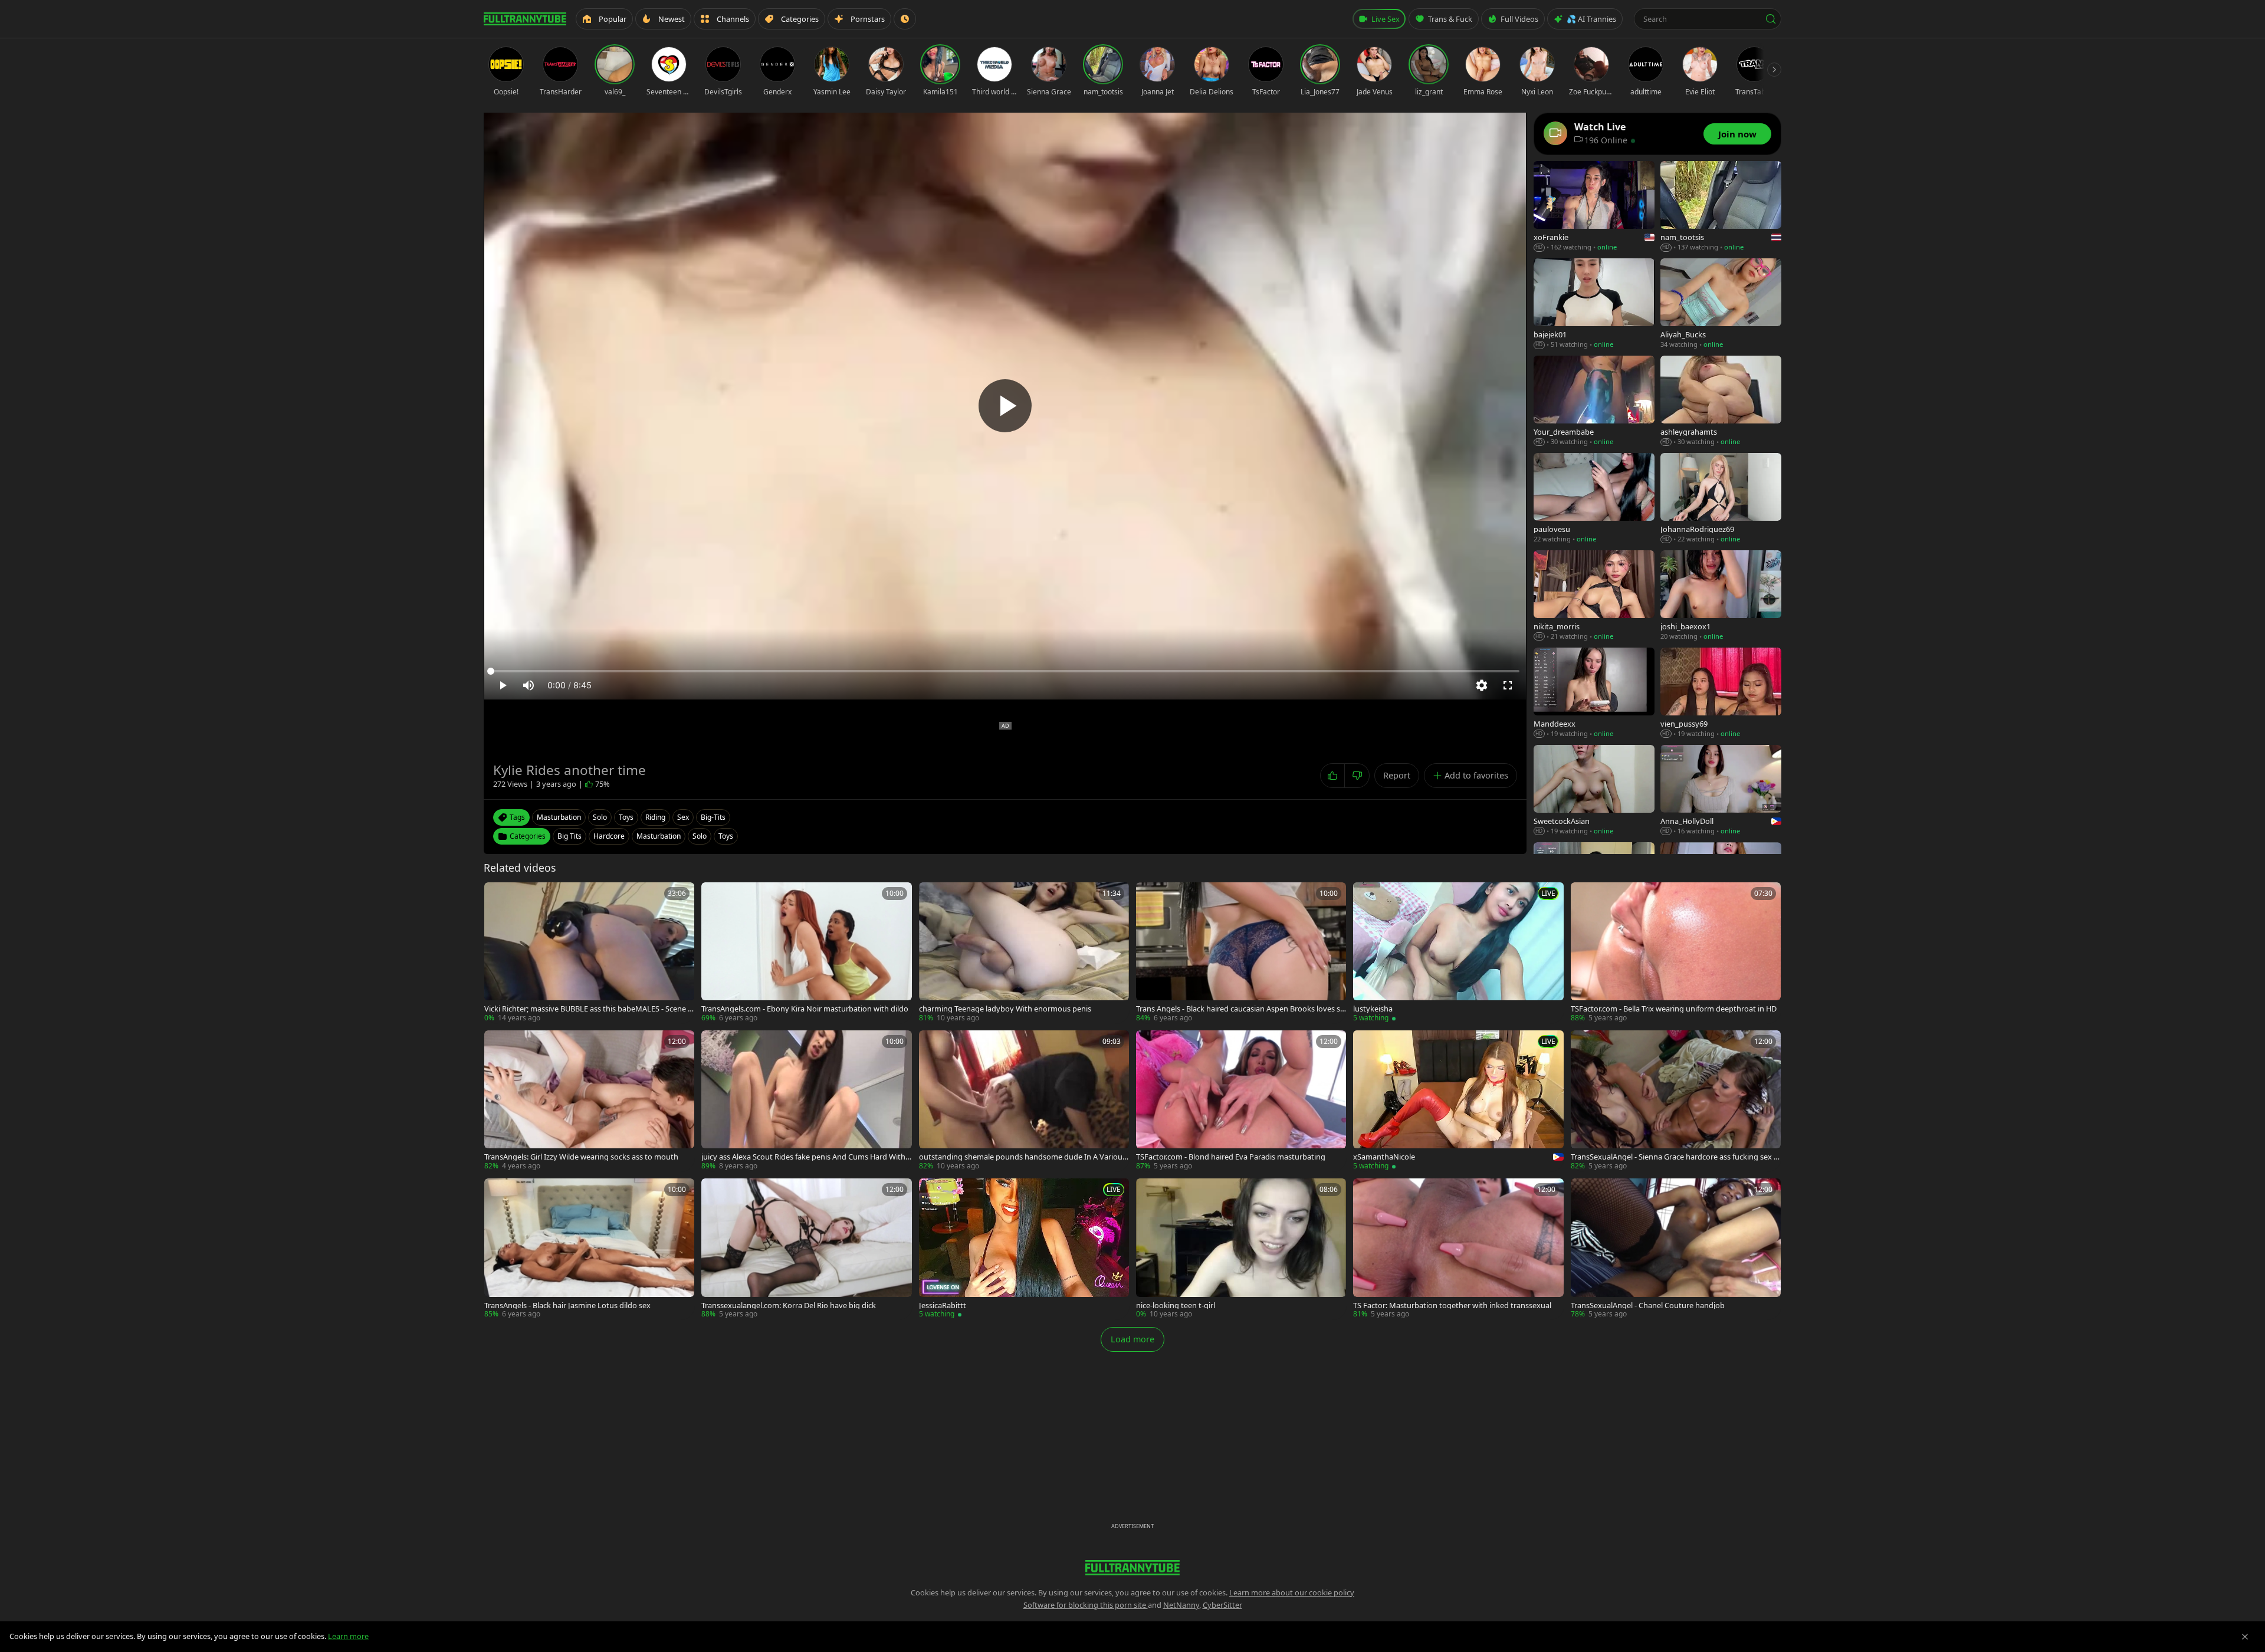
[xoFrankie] (1594, 207)
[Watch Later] (905, 19)
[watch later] (497, 895)
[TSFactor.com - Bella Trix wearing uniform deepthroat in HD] (1676, 953)
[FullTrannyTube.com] (525, 19)
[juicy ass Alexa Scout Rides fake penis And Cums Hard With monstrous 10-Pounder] (806, 1101)
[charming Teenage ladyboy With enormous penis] (1024, 953)
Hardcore (609, 836)
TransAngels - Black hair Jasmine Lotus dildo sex (567, 1305)
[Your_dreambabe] (1594, 401)
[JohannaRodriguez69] (1721, 499)
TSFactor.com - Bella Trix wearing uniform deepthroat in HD (1674, 1009)
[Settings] (1482, 685)
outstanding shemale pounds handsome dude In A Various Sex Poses (1022, 1157)
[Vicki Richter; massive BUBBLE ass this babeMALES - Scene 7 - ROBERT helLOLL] (589, 953)
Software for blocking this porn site (1086, 1605)
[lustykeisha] (1458, 953)
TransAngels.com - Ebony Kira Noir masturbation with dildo (805, 1009)
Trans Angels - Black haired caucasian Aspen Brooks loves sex (1240, 1009)
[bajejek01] (1594, 304)
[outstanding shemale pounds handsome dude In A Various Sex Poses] (1024, 1101)
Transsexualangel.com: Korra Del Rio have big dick (789, 1305)
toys (626, 817)
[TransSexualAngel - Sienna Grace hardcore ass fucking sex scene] (1676, 1101)
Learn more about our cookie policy (1292, 1592)
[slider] (1005, 671)
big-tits (713, 817)
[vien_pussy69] (1721, 693)
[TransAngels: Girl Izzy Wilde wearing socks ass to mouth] (589, 1101)
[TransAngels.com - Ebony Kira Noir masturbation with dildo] (806, 953)
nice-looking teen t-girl (1176, 1305)
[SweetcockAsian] (1594, 791)
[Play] (1005, 406)
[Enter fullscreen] (1508, 685)
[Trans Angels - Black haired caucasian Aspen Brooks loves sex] (1241, 953)
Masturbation (659, 836)
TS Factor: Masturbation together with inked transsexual (1452, 1305)
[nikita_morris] (1594, 596)
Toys (726, 836)
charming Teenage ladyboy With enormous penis (1005, 1009)
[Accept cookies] (2245, 1637)
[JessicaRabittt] (1024, 1249)
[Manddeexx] (1594, 693)
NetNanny (1181, 1605)
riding (655, 817)
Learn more (348, 1636)
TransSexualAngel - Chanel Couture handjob (1648, 1305)
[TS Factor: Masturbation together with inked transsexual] (1458, 1249)
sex (683, 817)
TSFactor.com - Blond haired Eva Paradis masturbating (1231, 1157)
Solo (700, 836)
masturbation (559, 817)
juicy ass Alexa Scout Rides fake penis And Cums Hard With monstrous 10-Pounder (803, 1157)
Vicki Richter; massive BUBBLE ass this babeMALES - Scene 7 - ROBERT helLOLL (588, 1009)
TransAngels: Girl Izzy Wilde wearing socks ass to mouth (581, 1157)
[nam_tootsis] (1721, 207)
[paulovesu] (1594, 499)
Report (1397, 775)
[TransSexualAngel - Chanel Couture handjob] (1676, 1249)
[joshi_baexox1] (1721, 596)
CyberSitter (1222, 1605)
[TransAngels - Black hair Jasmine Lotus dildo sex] (589, 1249)
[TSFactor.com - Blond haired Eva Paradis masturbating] (1241, 1101)
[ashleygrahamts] (1721, 401)
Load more (1132, 1339)
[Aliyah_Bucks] (1721, 304)
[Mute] (528, 685)
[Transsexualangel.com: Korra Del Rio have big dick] (806, 1249)
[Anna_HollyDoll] (1721, 791)
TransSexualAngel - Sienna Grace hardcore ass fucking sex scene (1676, 1157)
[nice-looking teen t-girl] (1241, 1249)
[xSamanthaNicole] (1458, 1101)
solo (600, 817)
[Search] (1771, 19)
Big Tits (569, 836)
